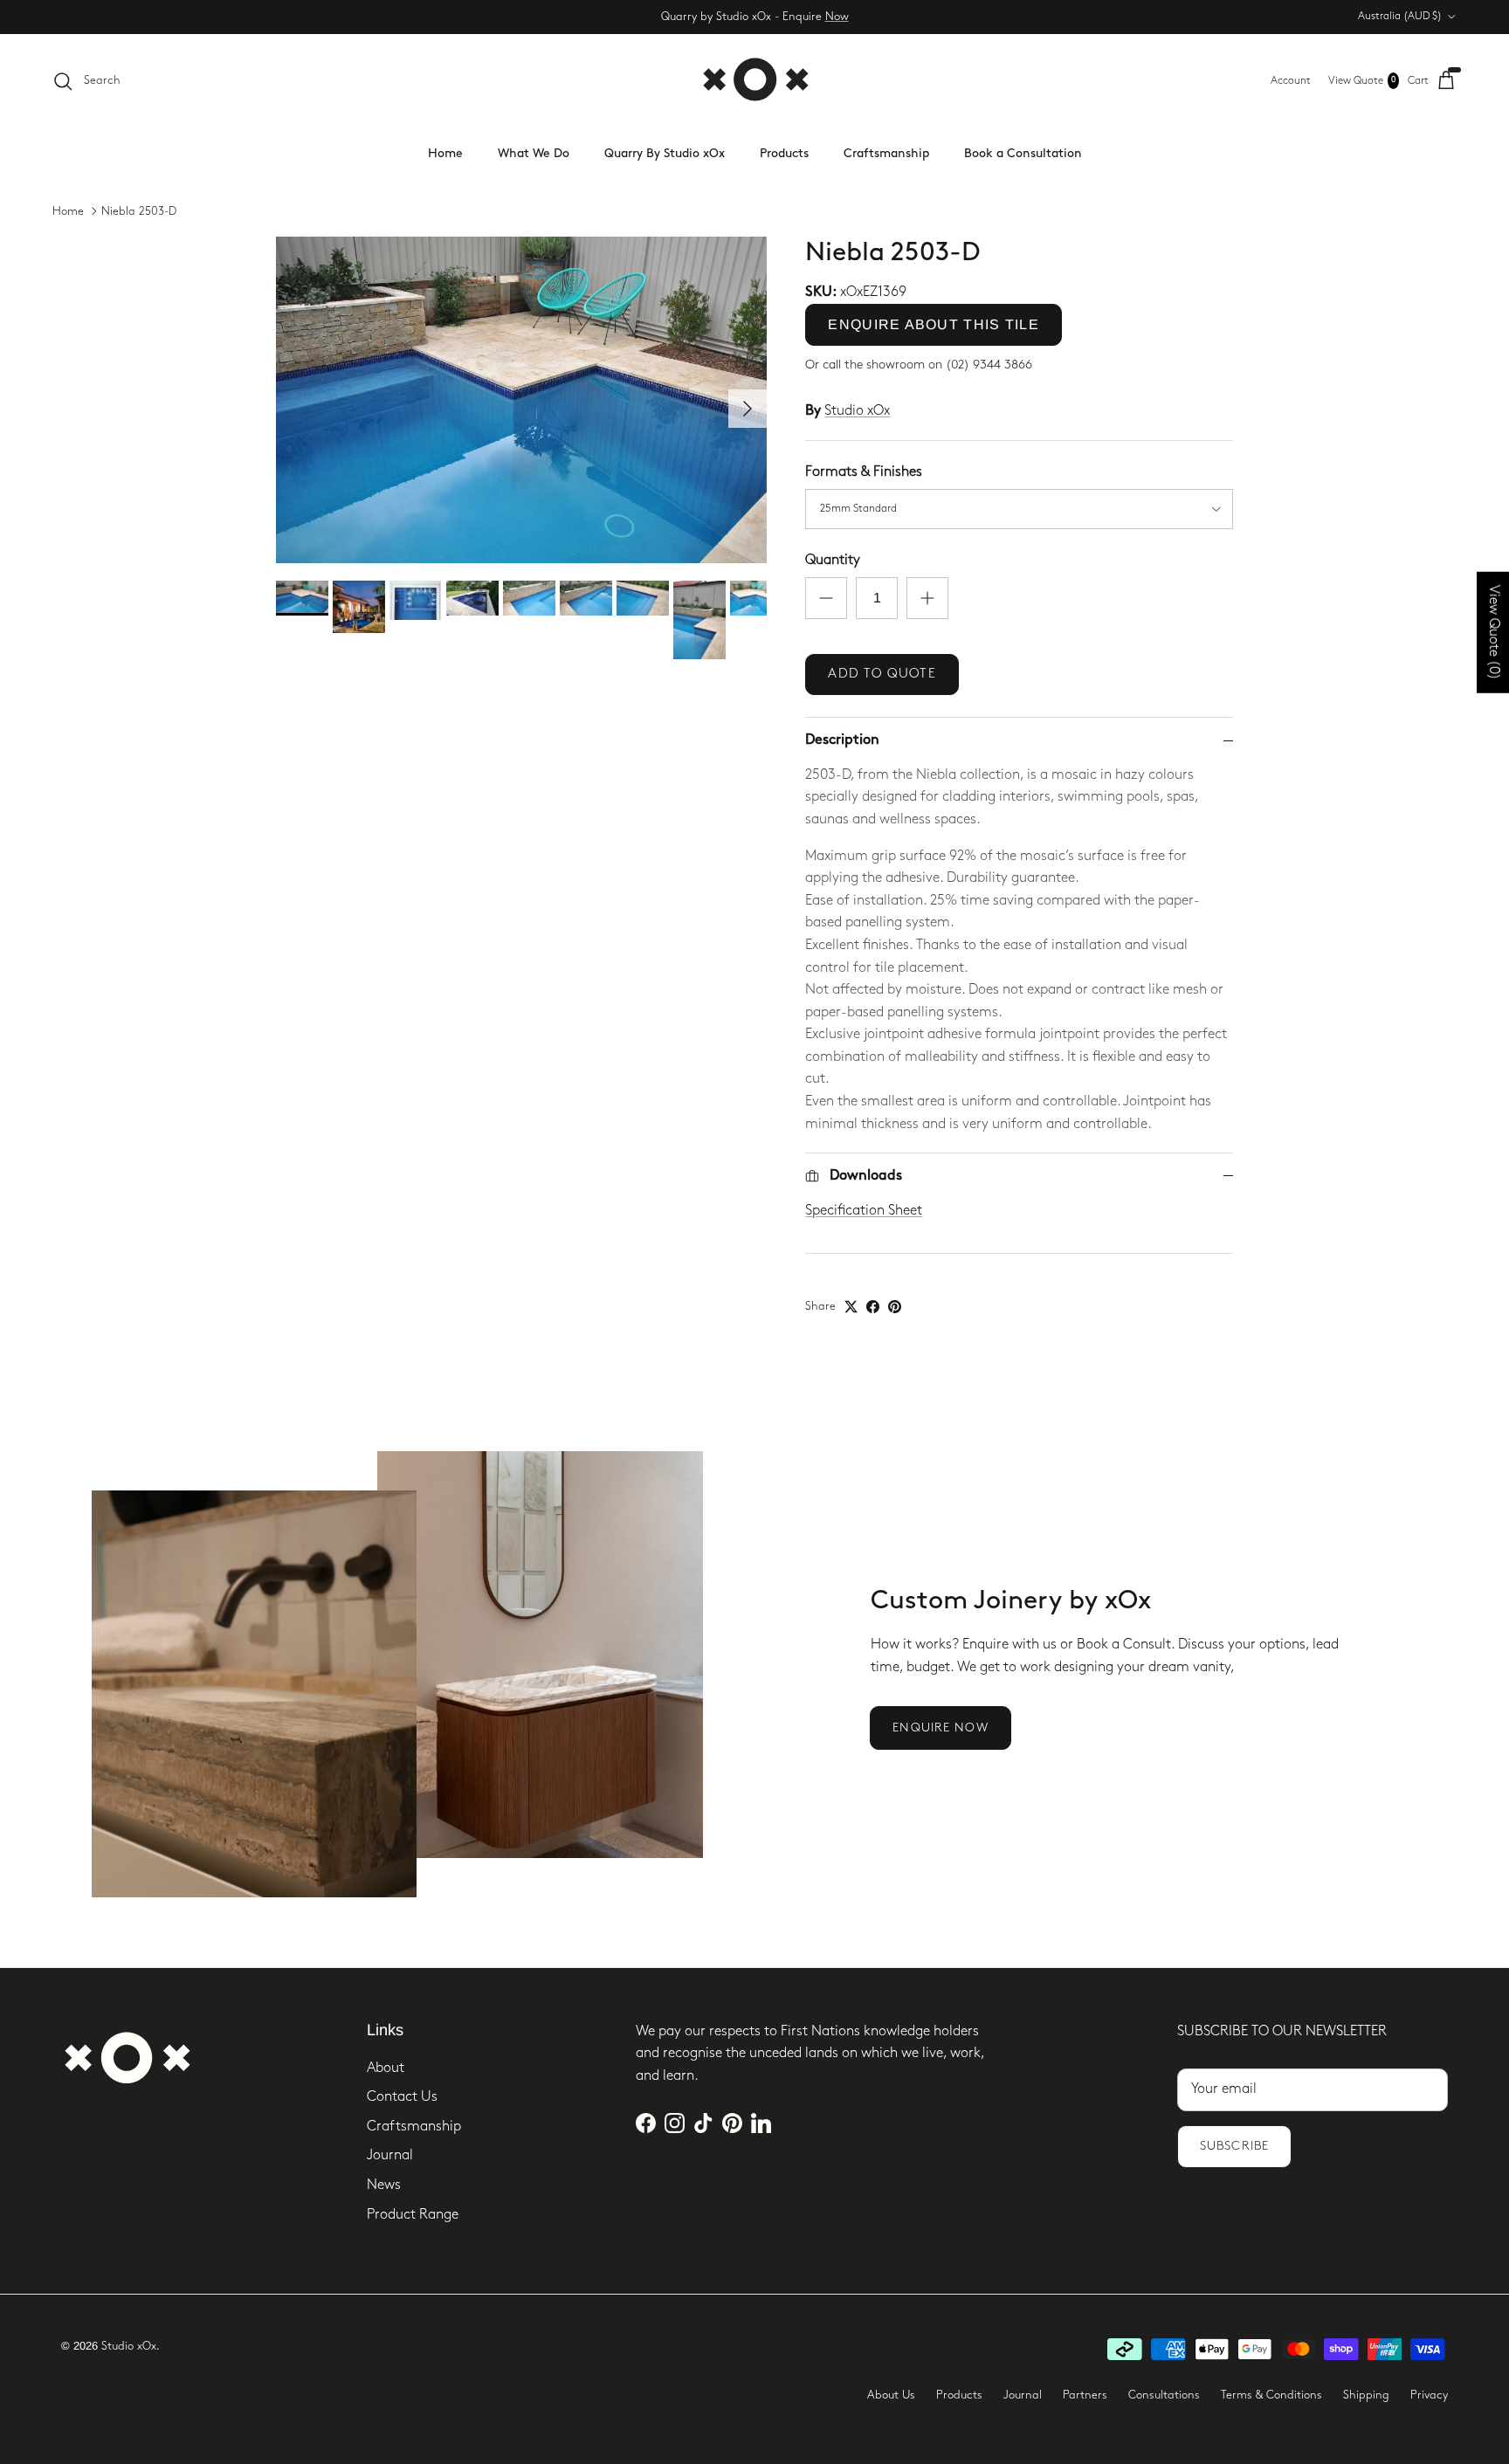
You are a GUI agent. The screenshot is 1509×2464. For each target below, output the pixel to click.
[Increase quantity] (927, 598)
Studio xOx (857, 411)
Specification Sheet (864, 1211)
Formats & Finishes (864, 472)
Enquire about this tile (933, 324)
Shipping (1366, 2395)
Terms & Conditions (1271, 2395)
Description (842, 740)
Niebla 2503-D (139, 211)
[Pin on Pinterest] (895, 1307)
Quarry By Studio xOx (665, 153)
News (384, 2185)
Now (837, 17)
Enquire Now (940, 1728)
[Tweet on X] (851, 1307)
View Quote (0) (1494, 632)
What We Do (534, 153)
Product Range (413, 2215)
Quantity (833, 560)
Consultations (1164, 2395)
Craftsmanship (886, 153)
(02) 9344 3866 (989, 365)
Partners (1085, 2395)
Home (445, 153)
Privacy (1429, 2395)
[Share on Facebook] (873, 1307)
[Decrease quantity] (826, 598)
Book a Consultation (1023, 153)
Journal (390, 2155)
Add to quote (882, 674)
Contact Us (402, 2097)
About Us (891, 2395)
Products (784, 153)
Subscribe (1234, 2146)
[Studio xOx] (755, 81)
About (386, 2068)
